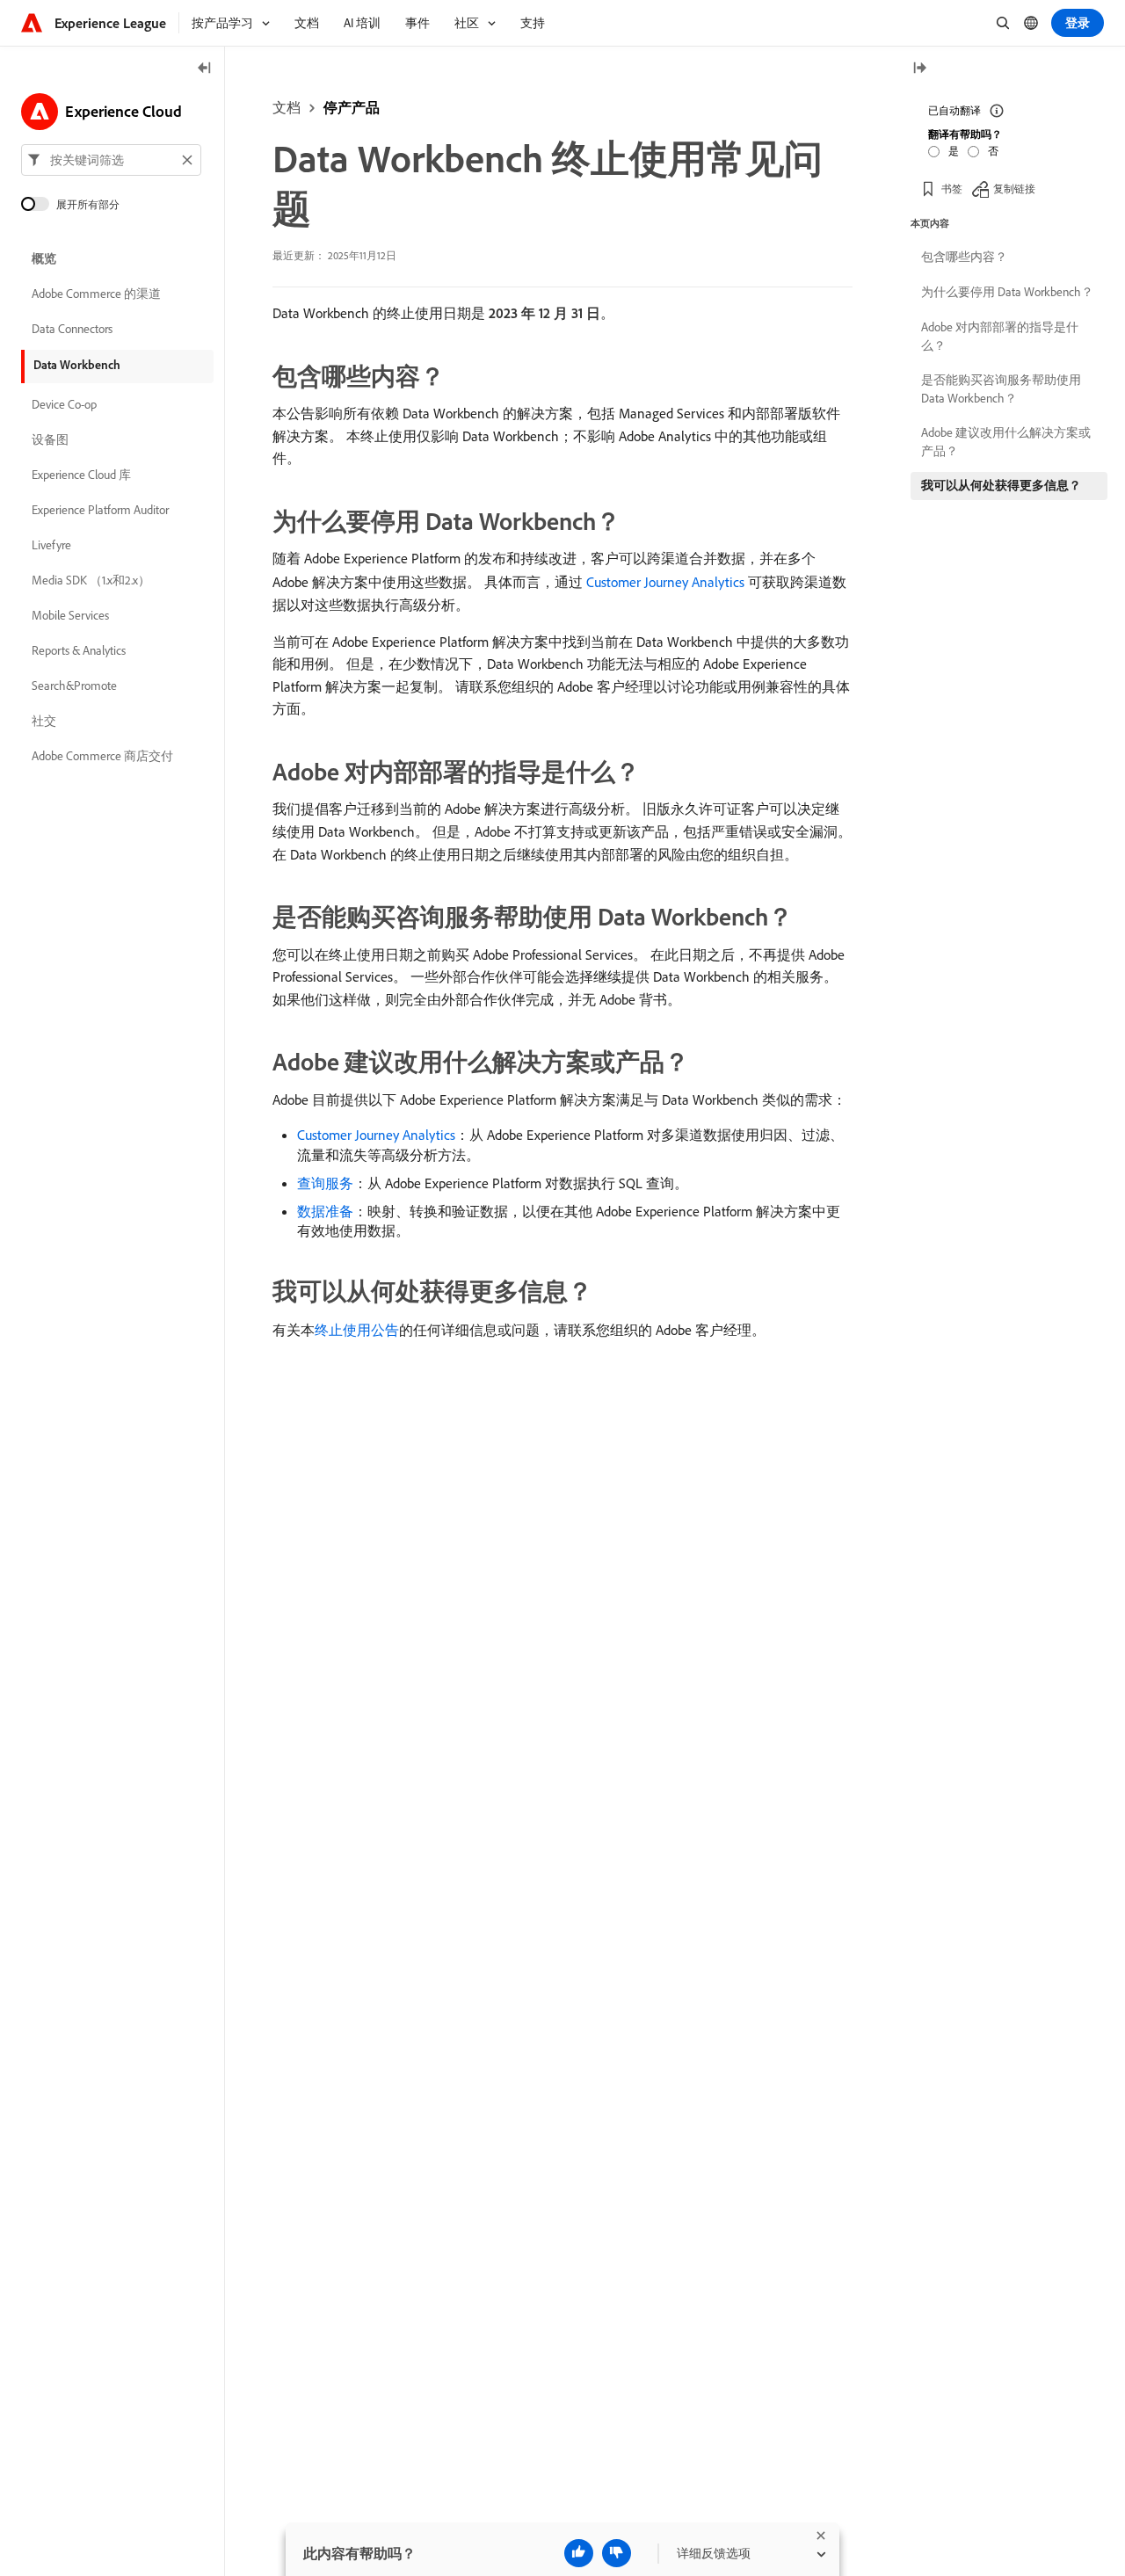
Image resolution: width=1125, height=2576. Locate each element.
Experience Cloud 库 (81, 475)
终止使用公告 (357, 1330)
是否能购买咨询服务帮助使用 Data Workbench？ (1001, 389)
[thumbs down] (617, 2553)
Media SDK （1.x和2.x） (91, 580)
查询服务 (325, 1183)
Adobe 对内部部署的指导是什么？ (1000, 336)
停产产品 (352, 107)
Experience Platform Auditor (100, 510)
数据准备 (325, 1211)
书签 (952, 189)
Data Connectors (72, 329)
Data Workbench (77, 365)
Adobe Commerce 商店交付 (102, 756)
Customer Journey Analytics (665, 582)
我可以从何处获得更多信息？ (1001, 485)
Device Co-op (64, 404)
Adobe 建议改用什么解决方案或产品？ (1006, 442)
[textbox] (111, 160)
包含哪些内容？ (964, 257)
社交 (44, 721)
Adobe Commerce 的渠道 (96, 294)
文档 (287, 107)
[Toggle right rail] (919, 69)
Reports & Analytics (79, 650)
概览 (44, 258)
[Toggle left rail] (205, 69)
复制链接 (1014, 189)
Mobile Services (70, 615)
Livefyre (51, 545)
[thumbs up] (579, 2553)
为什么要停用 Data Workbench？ (1007, 292)
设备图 (50, 439)
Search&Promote (74, 686)
